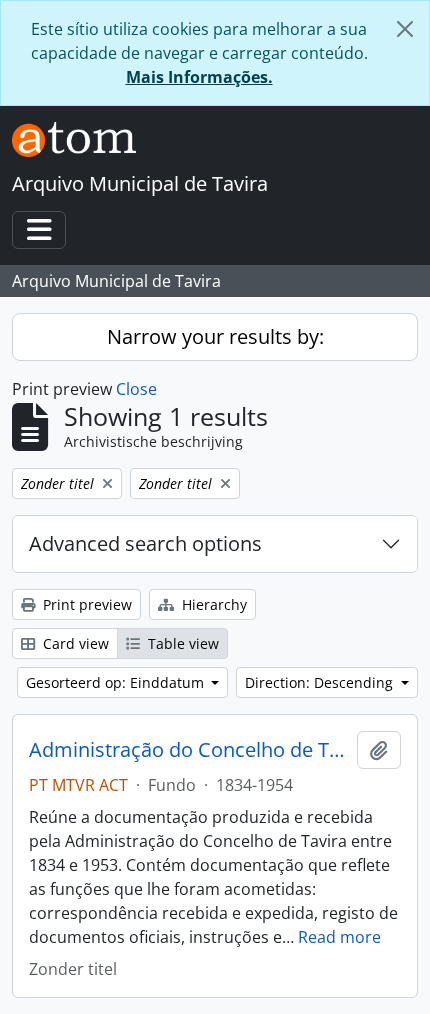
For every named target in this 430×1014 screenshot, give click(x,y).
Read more (339, 937)
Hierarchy (212, 604)
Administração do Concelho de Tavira (189, 750)
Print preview (85, 604)
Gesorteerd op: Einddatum (117, 682)
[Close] (405, 29)
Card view (74, 643)
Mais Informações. (199, 77)
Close (136, 389)
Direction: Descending (321, 682)
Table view (181, 643)
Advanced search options (145, 543)
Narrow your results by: (215, 336)
